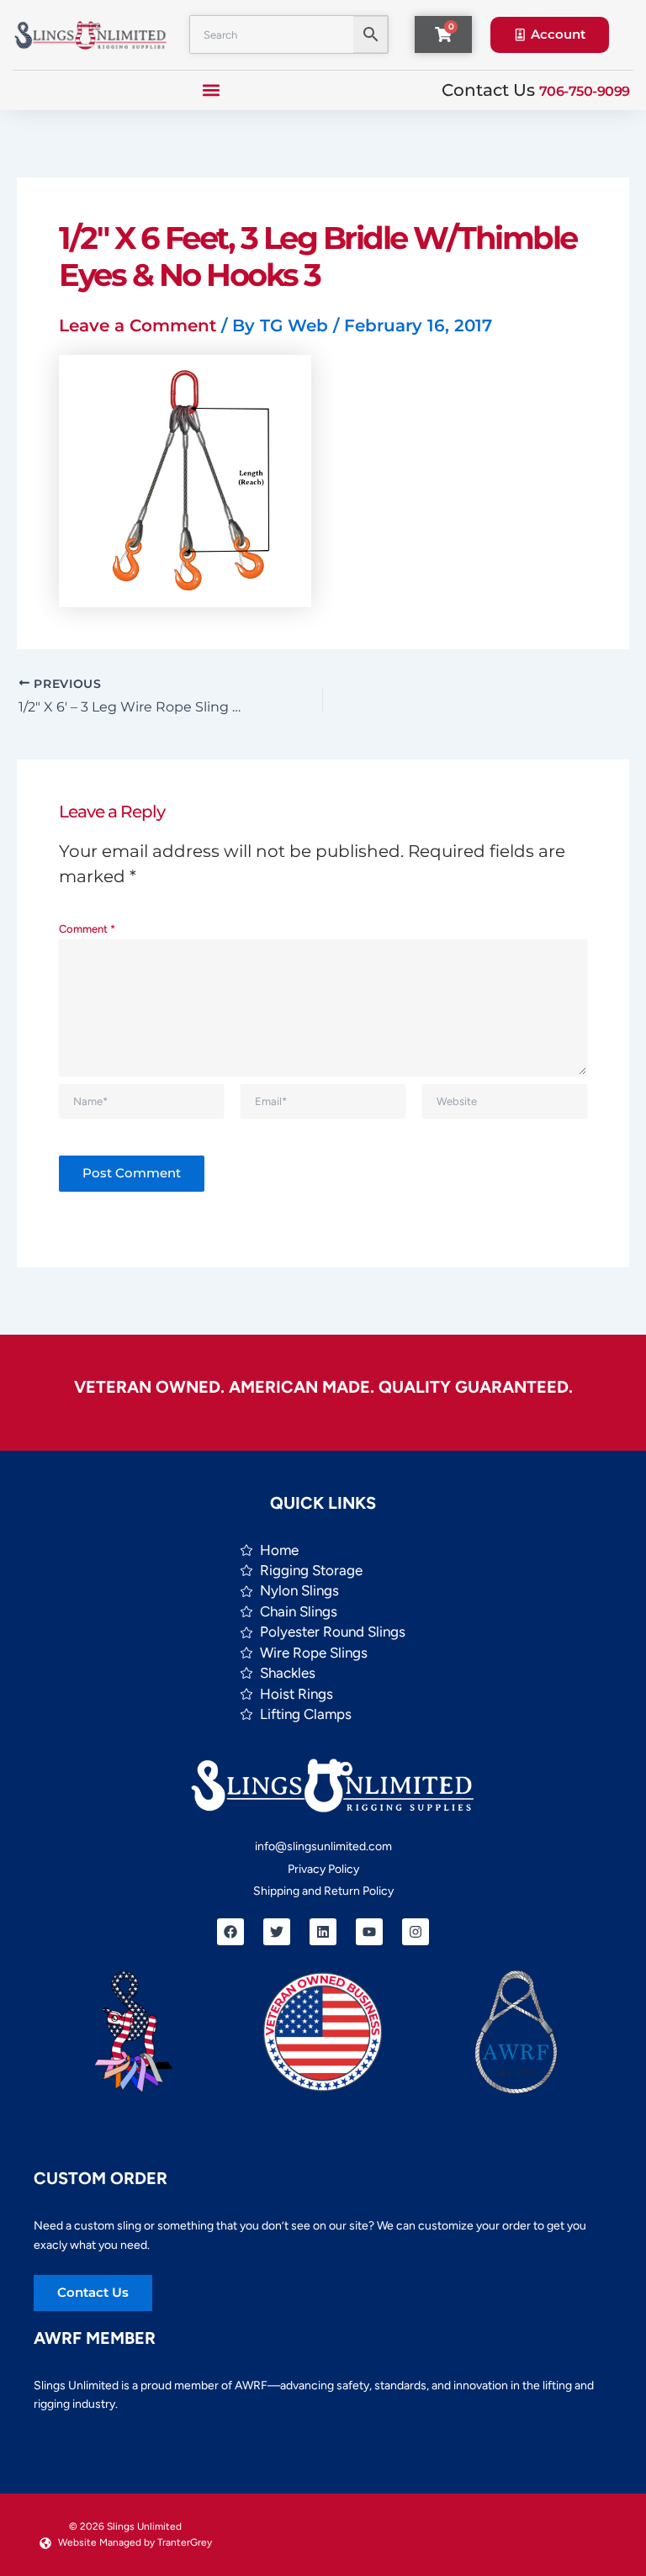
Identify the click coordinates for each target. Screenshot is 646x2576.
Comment (87, 929)
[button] (212, 90)
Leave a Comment (138, 325)
